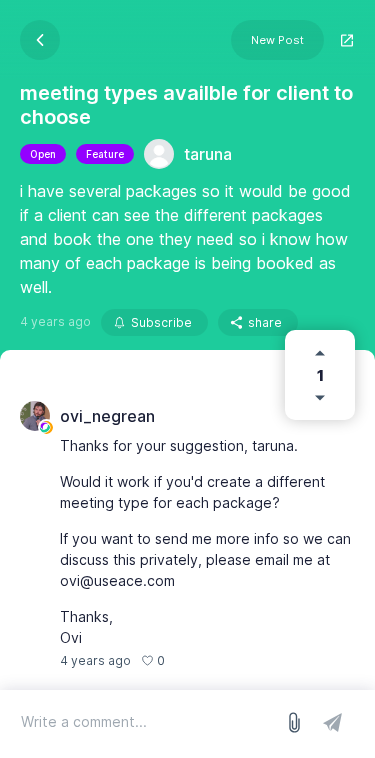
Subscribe (161, 322)
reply (190, 660)
